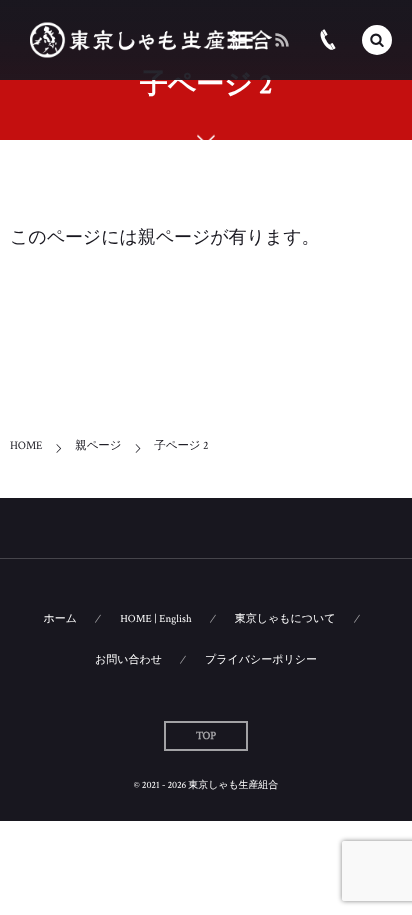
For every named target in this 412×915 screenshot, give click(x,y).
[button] (377, 40)
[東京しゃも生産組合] (151, 40)
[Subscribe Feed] (282, 40)
